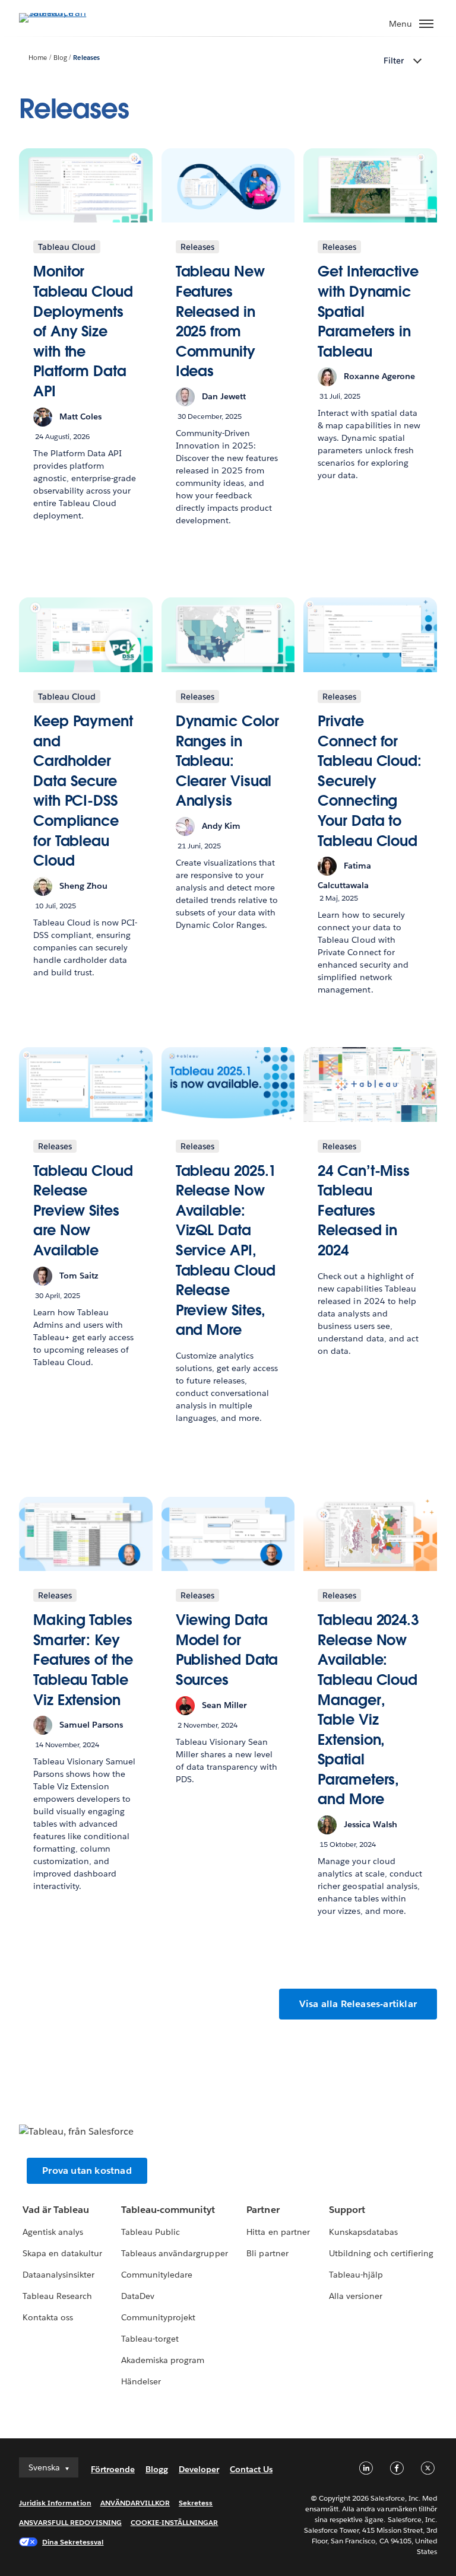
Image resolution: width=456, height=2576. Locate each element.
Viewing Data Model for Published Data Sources (227, 1650)
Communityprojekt (158, 2317)
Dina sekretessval (73, 2542)
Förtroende (113, 2469)
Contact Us (251, 2469)
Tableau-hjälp (356, 2275)
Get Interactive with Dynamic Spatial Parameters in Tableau (368, 311)
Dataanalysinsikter (58, 2275)
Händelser (141, 2381)
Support (347, 2210)
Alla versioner (356, 2296)
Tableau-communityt (168, 2210)
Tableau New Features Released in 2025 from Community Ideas (220, 321)
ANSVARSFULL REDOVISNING (70, 2522)
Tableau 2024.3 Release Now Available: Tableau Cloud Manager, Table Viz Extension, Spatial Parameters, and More (368, 1710)
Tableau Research (57, 2296)
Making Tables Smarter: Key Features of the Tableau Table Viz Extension (83, 1660)
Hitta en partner (278, 2232)
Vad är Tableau (56, 2210)
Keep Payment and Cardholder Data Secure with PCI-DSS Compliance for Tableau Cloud (83, 791)
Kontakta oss (48, 2317)
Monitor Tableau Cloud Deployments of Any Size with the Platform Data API (83, 331)
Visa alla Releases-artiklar (358, 2004)
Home (38, 58)
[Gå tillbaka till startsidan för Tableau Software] (61, 13)
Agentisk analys (53, 2232)
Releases (86, 58)
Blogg (157, 2469)
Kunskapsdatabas (363, 2232)
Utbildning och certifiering (381, 2253)
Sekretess (196, 2503)
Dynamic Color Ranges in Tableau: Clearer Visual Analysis (227, 761)
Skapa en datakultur (62, 2253)
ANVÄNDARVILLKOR (135, 2503)
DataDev (138, 2296)
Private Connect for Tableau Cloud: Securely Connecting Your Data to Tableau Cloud (370, 781)
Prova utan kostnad (87, 2170)
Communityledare (157, 2275)
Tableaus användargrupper (174, 2253)
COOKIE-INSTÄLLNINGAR (175, 2522)
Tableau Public (151, 2232)
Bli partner (267, 2253)
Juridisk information (55, 2503)
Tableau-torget (150, 2339)
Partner (263, 2210)
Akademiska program (163, 2360)
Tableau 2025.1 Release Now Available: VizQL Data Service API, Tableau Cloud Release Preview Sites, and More (226, 1251)
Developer (199, 2469)
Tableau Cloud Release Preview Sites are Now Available (83, 1211)
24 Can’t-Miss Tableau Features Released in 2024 (364, 1211)
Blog (60, 58)
